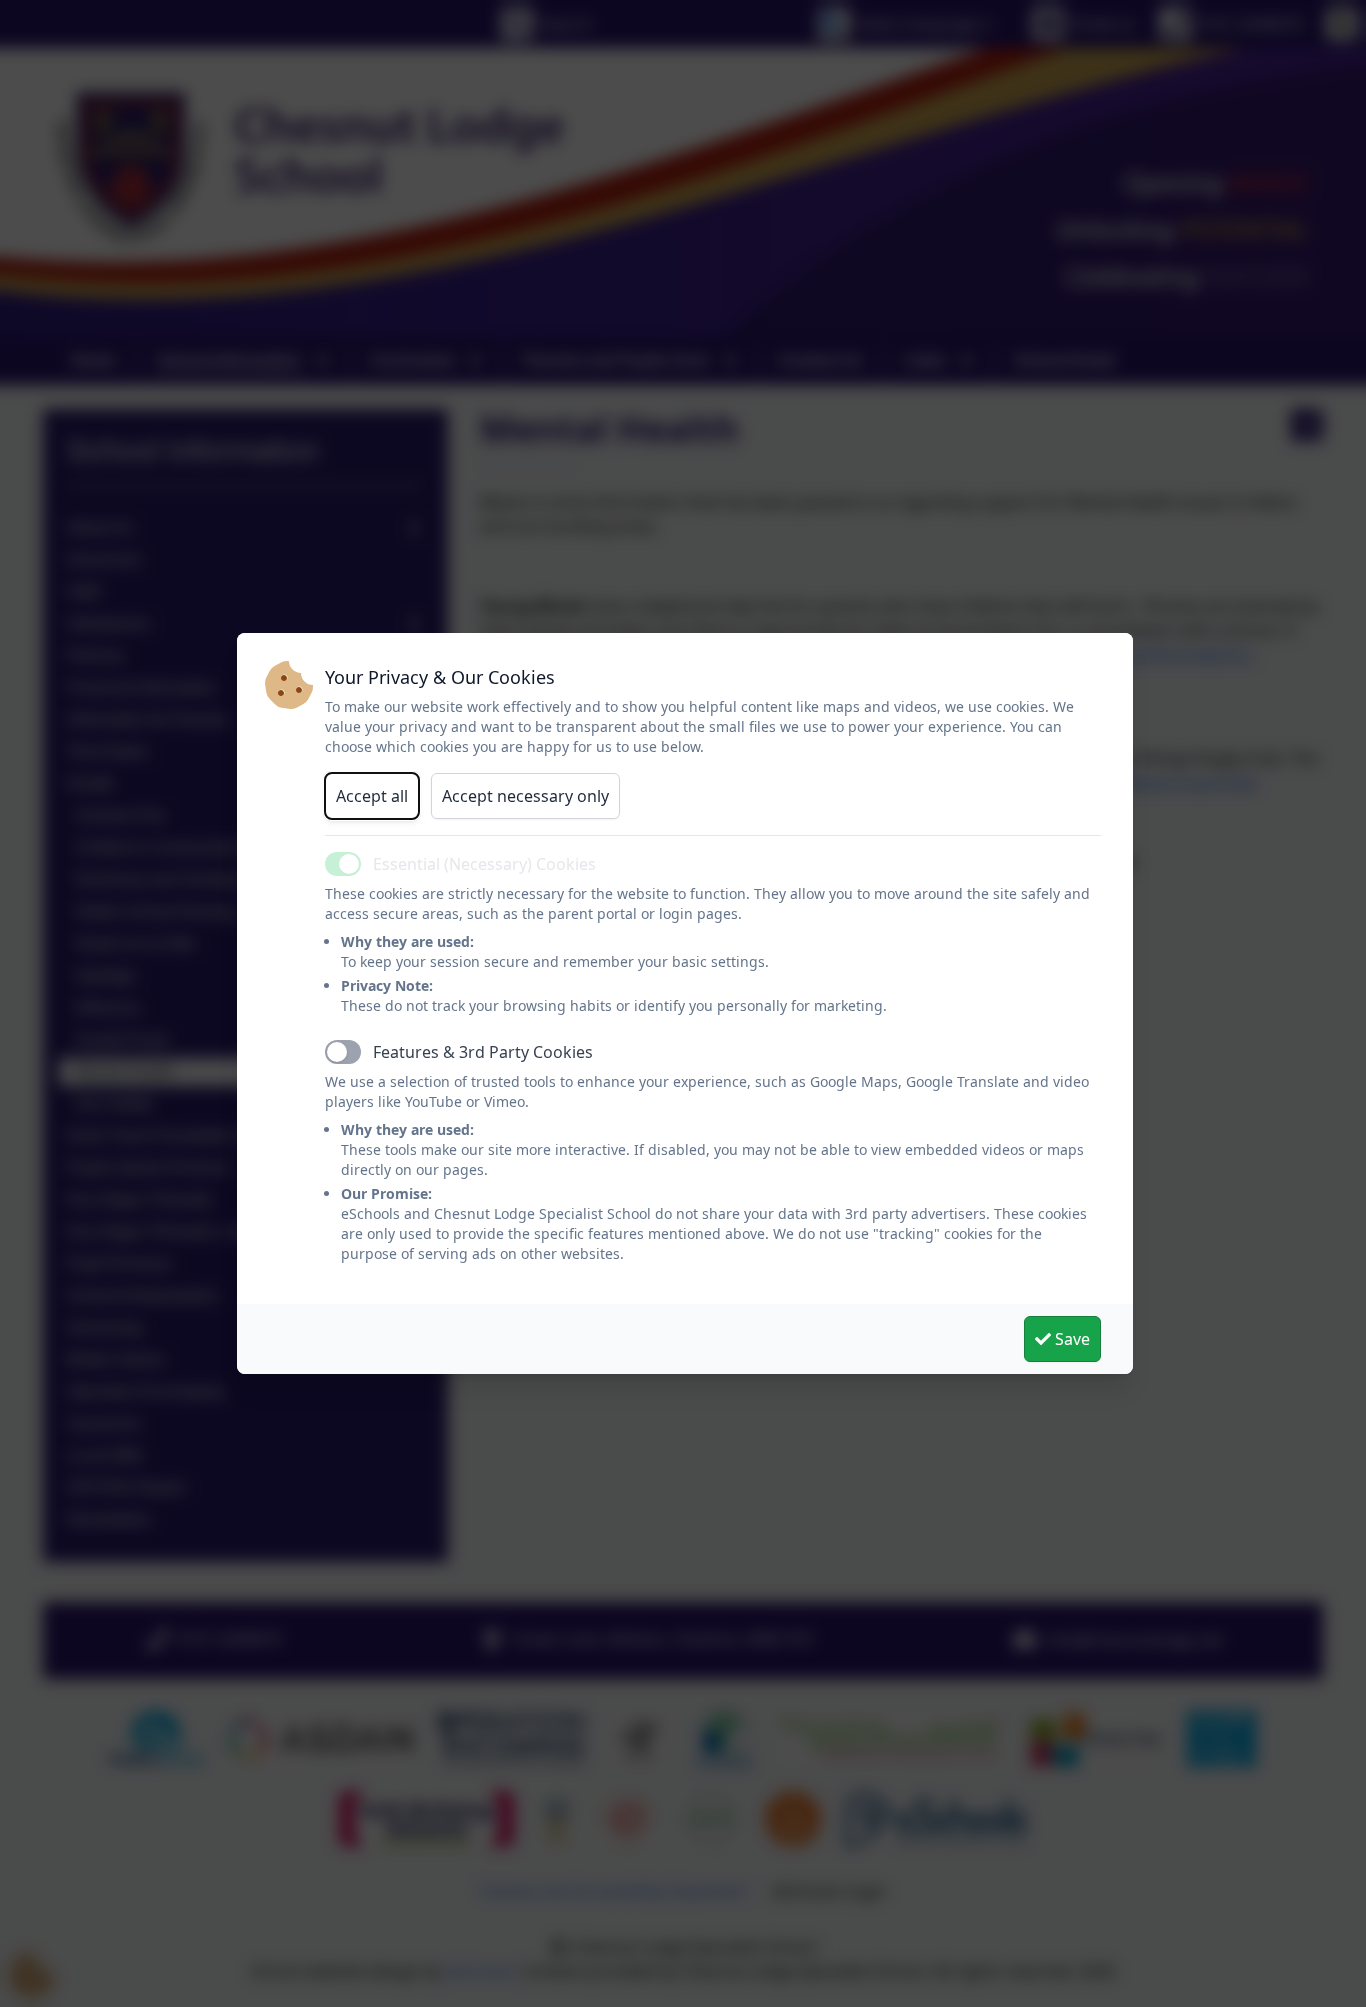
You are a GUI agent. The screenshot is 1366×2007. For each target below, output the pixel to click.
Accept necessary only (525, 796)
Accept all (372, 796)
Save (1070, 1339)
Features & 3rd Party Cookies (483, 1052)
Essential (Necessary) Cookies (484, 864)
